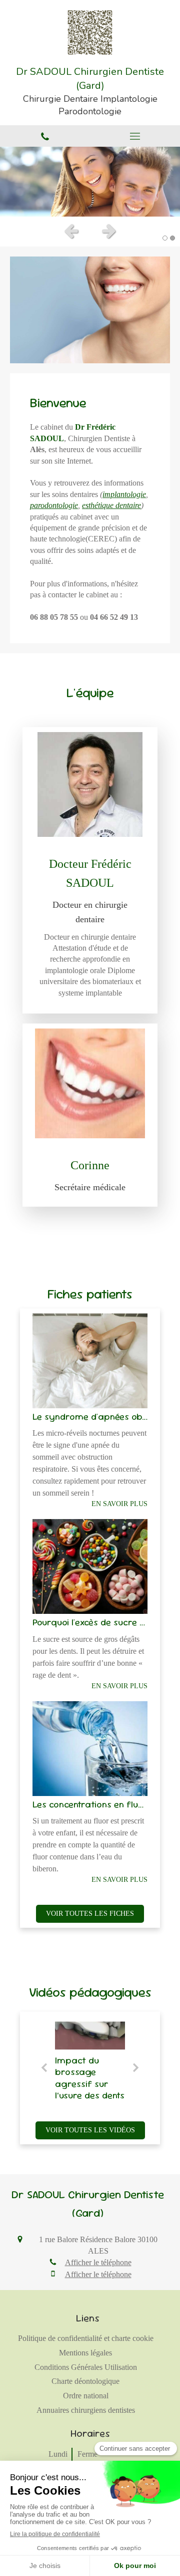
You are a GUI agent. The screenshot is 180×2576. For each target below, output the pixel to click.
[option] (90, 182)
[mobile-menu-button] (135, 136)
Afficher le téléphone (98, 2262)
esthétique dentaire (111, 505)
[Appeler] (45, 136)
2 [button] (172, 238)
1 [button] (165, 238)
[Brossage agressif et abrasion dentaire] (90, 2036)
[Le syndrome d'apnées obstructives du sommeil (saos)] (90, 1361)
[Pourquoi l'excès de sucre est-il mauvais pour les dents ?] (90, 1566)
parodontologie (54, 505)
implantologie (124, 494)
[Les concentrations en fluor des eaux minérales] (90, 1749)
